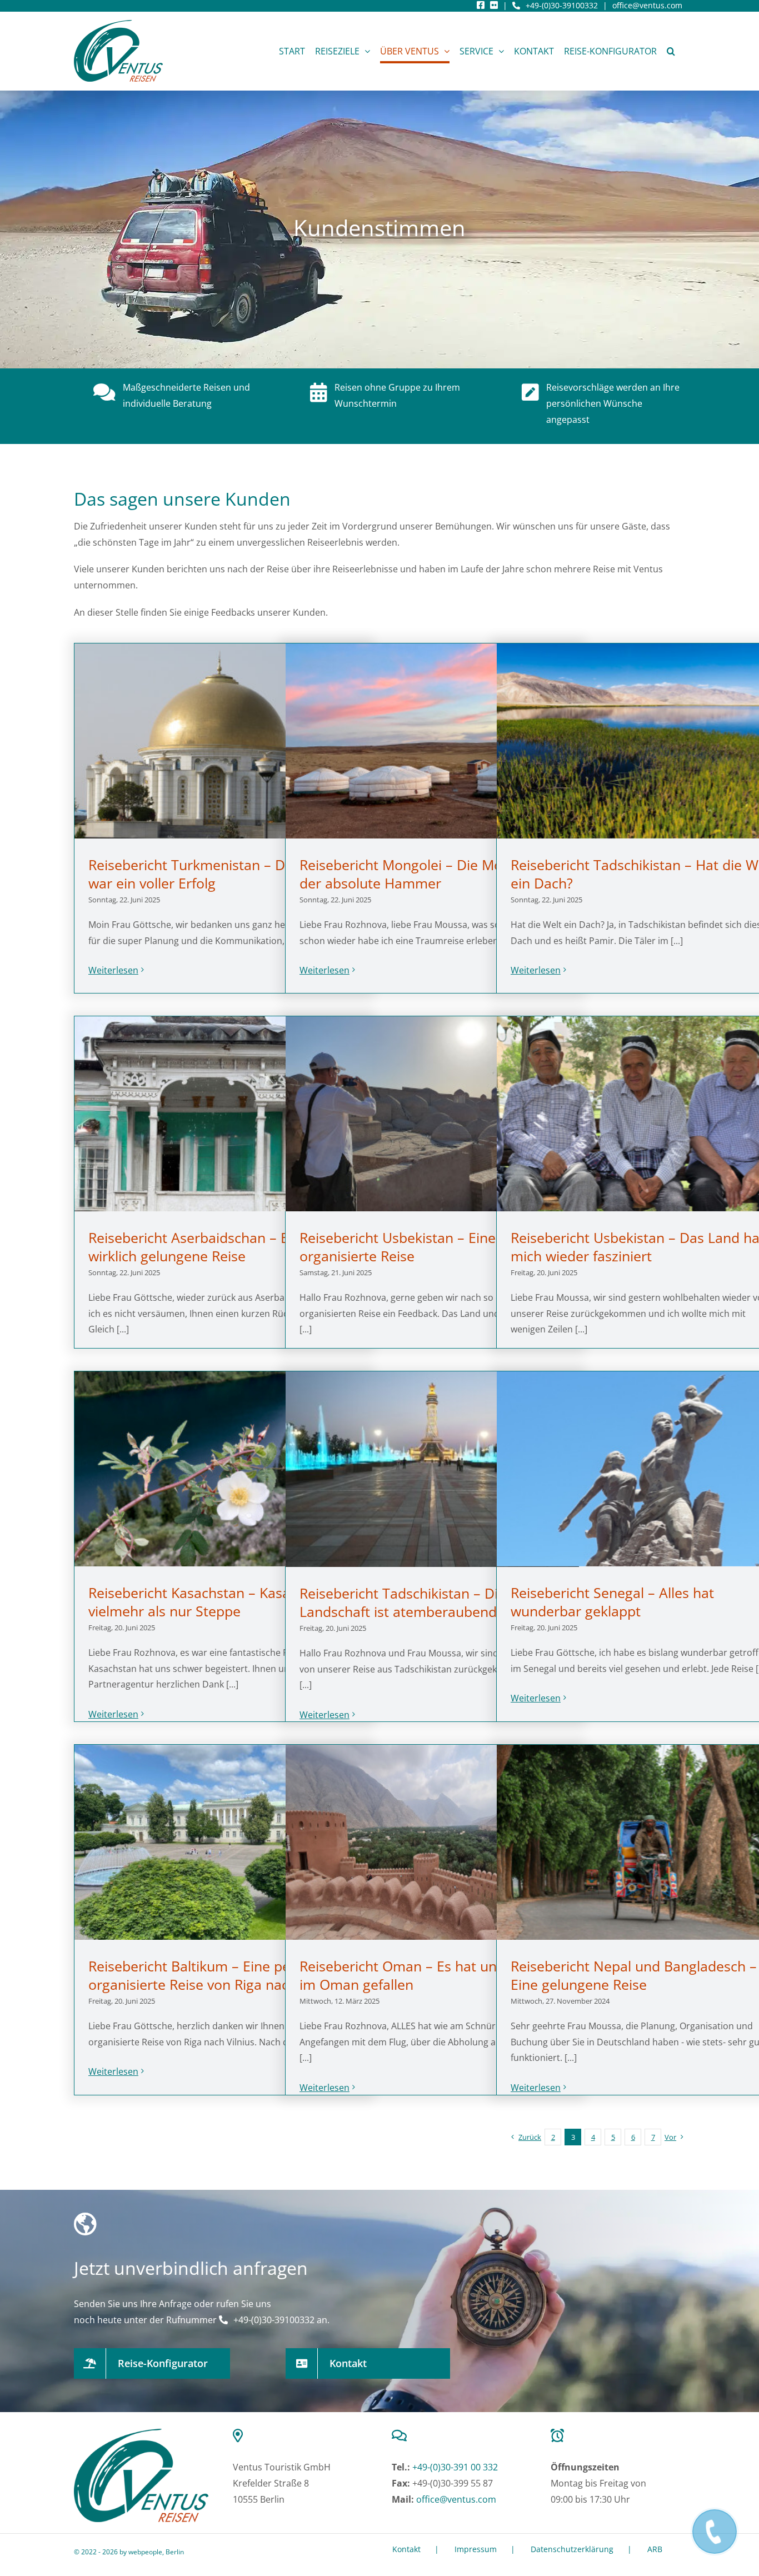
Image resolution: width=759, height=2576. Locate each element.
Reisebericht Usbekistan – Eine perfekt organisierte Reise (423, 1247)
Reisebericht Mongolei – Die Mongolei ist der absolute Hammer (430, 874)
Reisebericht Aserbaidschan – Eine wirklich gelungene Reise (198, 1247)
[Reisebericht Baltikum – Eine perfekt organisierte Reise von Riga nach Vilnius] (221, 1843)
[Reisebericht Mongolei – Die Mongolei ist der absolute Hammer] (432, 741)
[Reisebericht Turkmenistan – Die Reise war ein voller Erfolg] (221, 741)
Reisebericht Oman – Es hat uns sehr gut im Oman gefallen (430, 1975)
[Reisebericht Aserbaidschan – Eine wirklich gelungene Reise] (221, 1114)
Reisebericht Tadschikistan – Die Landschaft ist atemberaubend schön (419, 1602)
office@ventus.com (647, 5)
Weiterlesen (113, 970)
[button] (671, 51)
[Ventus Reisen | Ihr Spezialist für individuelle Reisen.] (141, 2433)
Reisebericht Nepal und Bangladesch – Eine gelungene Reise (634, 1975)
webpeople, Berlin (156, 2552)
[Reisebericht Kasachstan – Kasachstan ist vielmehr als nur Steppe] (221, 1469)
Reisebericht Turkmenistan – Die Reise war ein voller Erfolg (211, 874)
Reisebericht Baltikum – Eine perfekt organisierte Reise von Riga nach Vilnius (215, 1975)
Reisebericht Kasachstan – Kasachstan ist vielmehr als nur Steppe (220, 1602)
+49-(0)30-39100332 (562, 5)
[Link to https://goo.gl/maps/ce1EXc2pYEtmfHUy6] (297, 2435)
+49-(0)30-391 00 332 (455, 2467)
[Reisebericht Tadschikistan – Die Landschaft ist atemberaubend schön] (432, 1469)
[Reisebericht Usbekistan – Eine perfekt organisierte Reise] (432, 1114)
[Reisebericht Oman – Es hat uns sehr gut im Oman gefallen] (432, 1843)
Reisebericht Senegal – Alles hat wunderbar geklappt (612, 1602)
